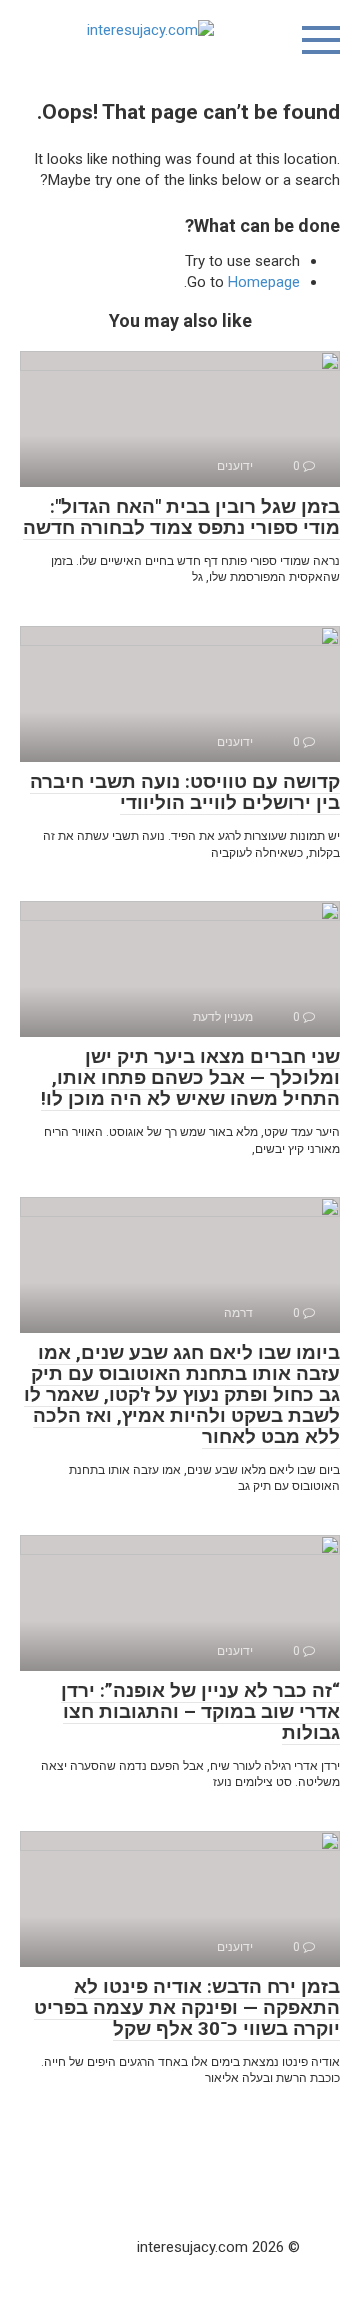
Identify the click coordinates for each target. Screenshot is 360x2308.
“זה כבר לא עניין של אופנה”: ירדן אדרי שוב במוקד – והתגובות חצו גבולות (200, 1711)
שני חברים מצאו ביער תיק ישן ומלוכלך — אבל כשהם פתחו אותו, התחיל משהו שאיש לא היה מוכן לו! (190, 1077)
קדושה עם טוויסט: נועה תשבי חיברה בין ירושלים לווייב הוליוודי (185, 792)
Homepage (264, 282)
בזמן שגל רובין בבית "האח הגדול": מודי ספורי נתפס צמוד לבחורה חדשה (181, 517)
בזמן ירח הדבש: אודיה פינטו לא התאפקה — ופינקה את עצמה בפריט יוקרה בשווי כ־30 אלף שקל (187, 2007)
